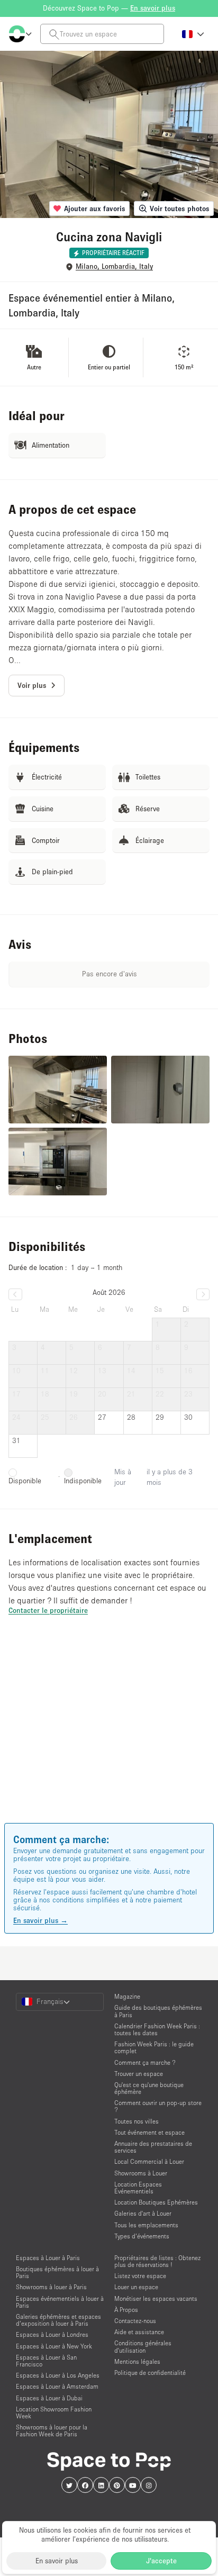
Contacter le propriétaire (48, 1610)
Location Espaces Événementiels (138, 2188)
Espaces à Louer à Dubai (49, 2398)
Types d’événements (142, 2236)
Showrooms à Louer (141, 2173)
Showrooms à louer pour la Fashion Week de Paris (52, 2430)
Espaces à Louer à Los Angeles (58, 2375)
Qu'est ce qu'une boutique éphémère (149, 2088)
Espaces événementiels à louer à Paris (60, 2302)
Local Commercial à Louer (149, 2161)
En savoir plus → (40, 1920)
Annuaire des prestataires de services (153, 2147)
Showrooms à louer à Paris (51, 2287)
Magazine (127, 1996)
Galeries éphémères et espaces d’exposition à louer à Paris (58, 2320)
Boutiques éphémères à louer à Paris (57, 2272)
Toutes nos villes (137, 2121)
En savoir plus (57, 2561)
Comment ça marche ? (145, 2062)
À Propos (126, 2310)
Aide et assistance (139, 2332)
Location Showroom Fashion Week (54, 2412)
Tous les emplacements (146, 2225)
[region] (109, 1734)
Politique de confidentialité (150, 2373)
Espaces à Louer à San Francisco (46, 2361)
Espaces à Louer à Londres (52, 2334)
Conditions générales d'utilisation (143, 2346)
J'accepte (161, 2561)
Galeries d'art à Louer (143, 2213)
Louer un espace (136, 2287)
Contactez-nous (135, 2321)
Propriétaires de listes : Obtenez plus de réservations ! (157, 2261)
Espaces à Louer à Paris (48, 2258)
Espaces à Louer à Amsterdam (57, 2386)
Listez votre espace (140, 2276)
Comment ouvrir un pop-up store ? (158, 2106)
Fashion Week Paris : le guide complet (154, 2047)
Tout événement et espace (149, 2132)
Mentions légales (137, 2361)
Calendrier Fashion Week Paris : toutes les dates (157, 2029)
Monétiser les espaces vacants (156, 2298)
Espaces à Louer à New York (54, 2346)
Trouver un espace (139, 2074)
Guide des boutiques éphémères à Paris (158, 2011)
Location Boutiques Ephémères (156, 2202)
